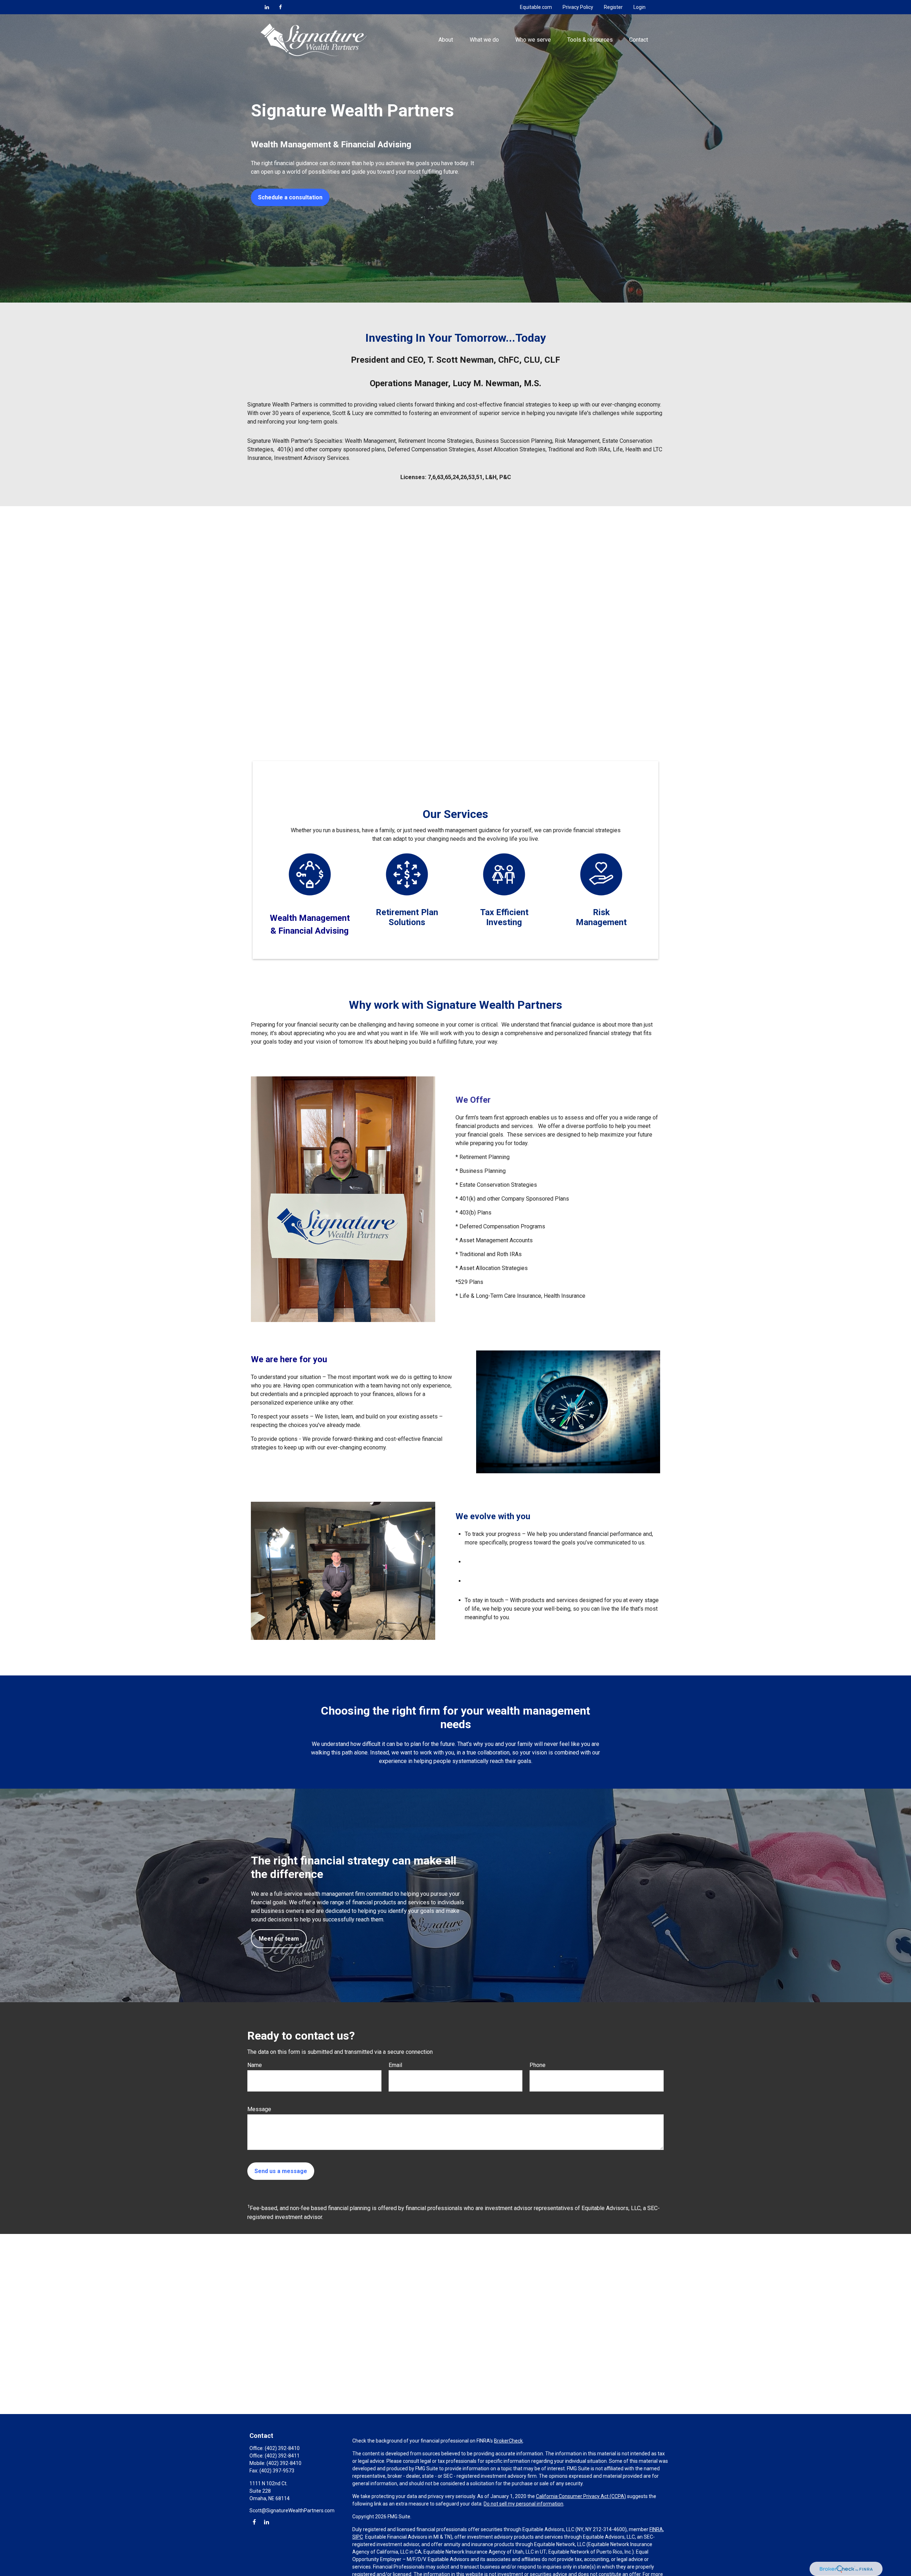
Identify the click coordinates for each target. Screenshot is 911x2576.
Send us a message (281, 2171)
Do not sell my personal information (523, 2504)
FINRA (656, 2529)
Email (395, 2065)
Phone (538, 2065)
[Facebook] (280, 7)
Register (613, 7)
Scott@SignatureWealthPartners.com (292, 2511)
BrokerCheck (508, 2441)
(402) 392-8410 (282, 2448)
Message (259, 2109)
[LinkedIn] (267, 7)
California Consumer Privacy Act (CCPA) (581, 2496)
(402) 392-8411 (282, 2456)
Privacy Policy (578, 7)
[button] (446, 40)
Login (639, 7)
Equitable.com (536, 7)
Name (255, 2065)
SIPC (358, 2537)
